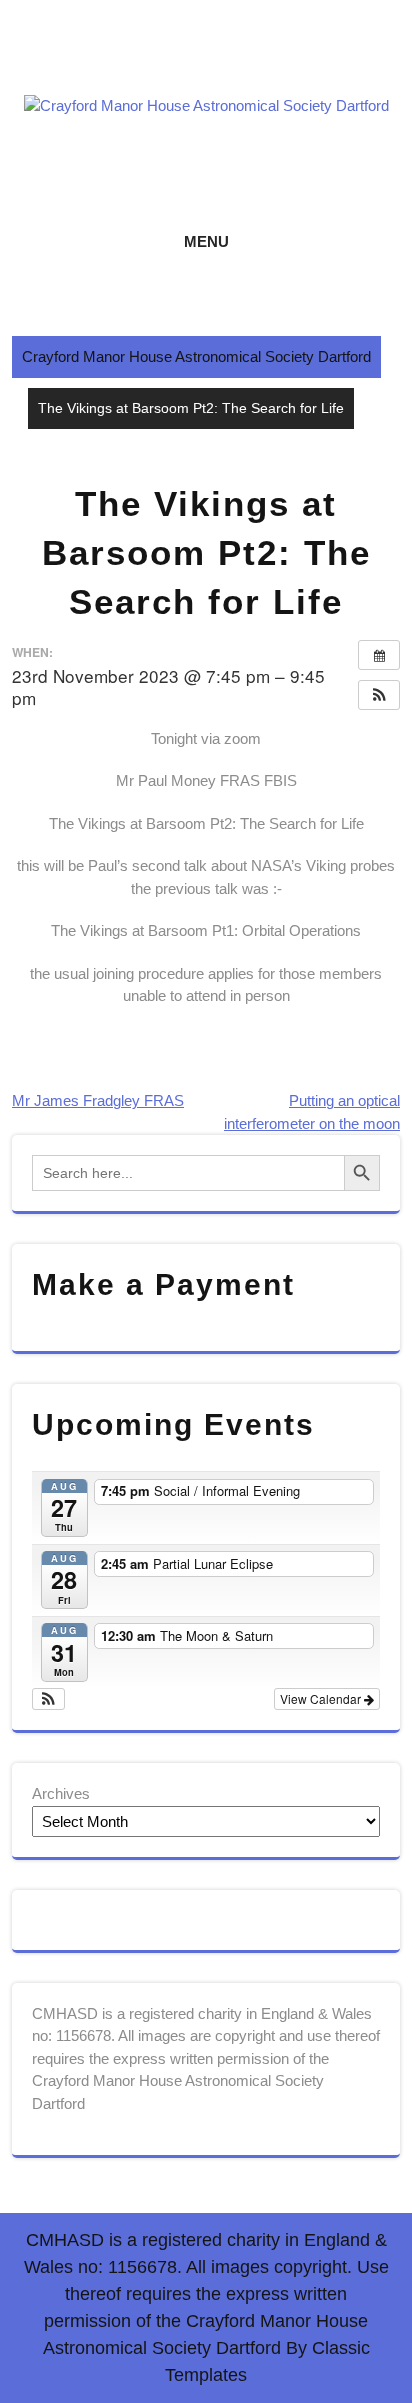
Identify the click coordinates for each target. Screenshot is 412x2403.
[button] (379, 695)
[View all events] (379, 655)
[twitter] (201, 62)
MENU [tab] (206, 241)
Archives (61, 1793)
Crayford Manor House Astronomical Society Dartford (196, 356)
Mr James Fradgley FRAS (98, 1100)
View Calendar (322, 1698)
